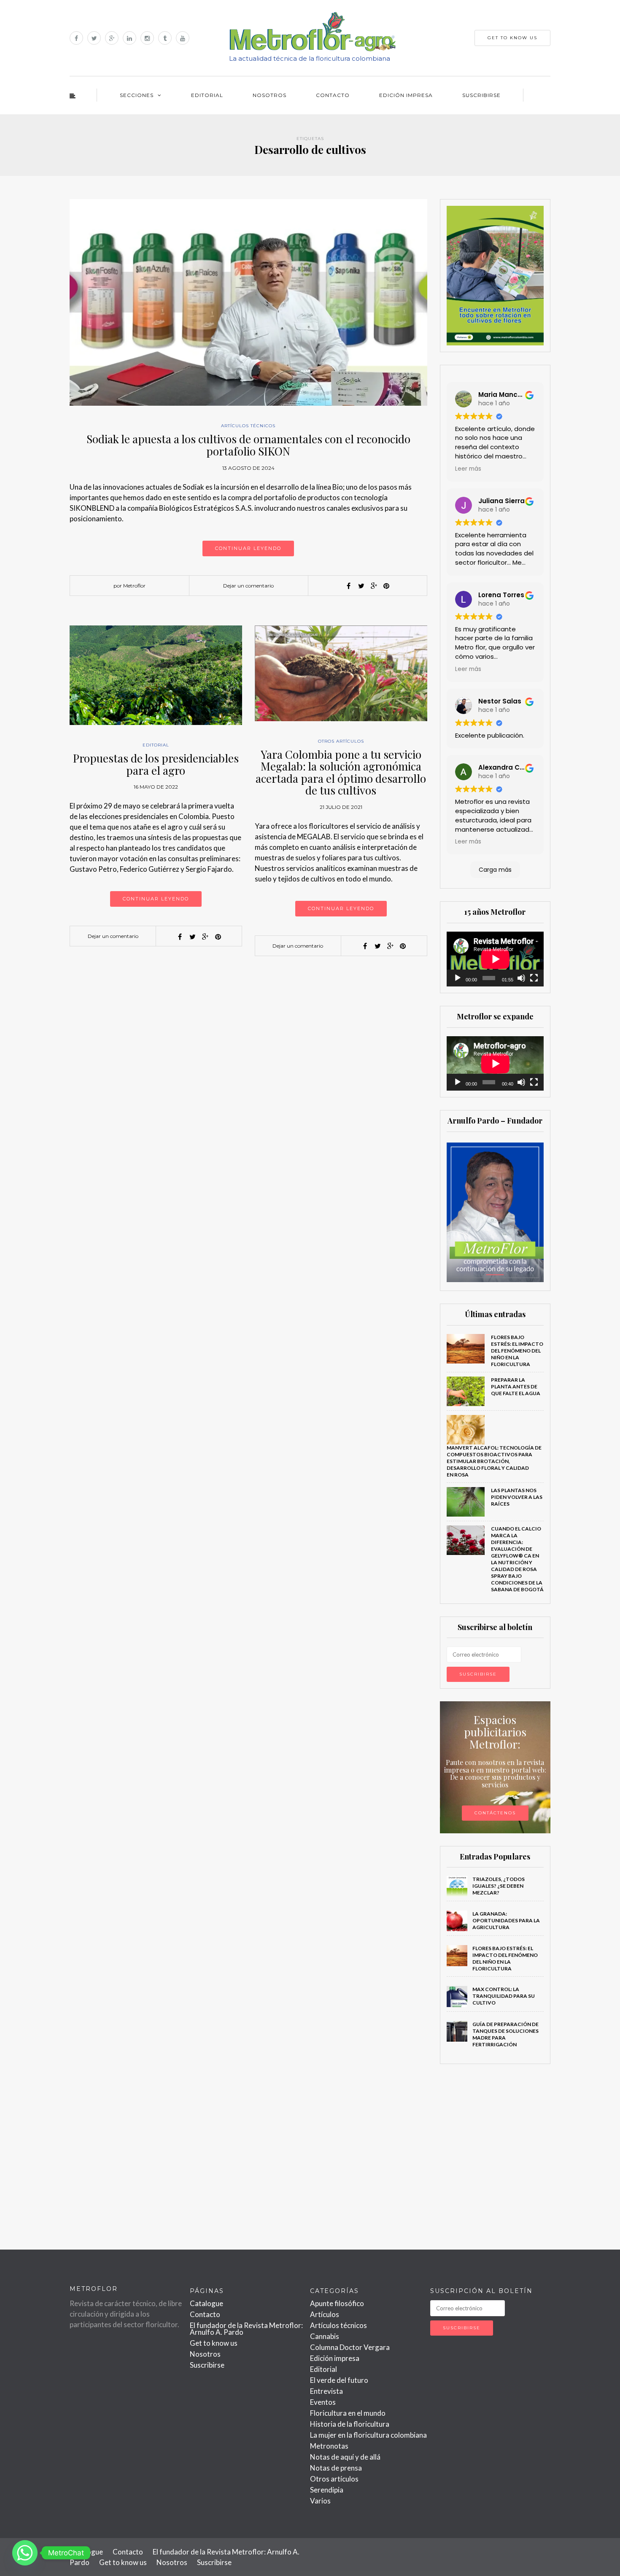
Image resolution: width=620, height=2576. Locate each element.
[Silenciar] (521, 978)
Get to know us (214, 2343)
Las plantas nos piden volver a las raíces (517, 1497)
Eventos (323, 2402)
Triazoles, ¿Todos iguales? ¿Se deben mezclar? (499, 1886)
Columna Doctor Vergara (350, 2347)
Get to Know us (512, 38)
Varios (320, 2501)
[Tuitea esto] (361, 586)
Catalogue (206, 2303)
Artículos (325, 2314)
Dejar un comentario (248, 586)
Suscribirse (481, 95)
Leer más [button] (468, 469)
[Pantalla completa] (534, 978)
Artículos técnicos (248, 426)
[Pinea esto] (386, 586)
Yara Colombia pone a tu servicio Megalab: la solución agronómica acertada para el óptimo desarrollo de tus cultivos (341, 772)
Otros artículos (341, 741)
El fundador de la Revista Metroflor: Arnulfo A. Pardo (246, 2329)
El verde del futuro (339, 2380)
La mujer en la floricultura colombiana (368, 2435)
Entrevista (326, 2391)
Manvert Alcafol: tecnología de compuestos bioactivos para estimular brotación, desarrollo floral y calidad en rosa (494, 1461)
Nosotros (270, 95)
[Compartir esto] (348, 586)
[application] (495, 959)
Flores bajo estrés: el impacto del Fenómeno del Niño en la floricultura (517, 1351)
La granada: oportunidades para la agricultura (506, 1920)
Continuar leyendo (248, 548)
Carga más (495, 870)
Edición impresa (406, 95)
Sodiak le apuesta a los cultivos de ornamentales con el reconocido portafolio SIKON (248, 445)
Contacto (333, 95)
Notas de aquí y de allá (345, 2457)
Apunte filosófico (337, 2303)
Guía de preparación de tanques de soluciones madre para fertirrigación (505, 2034)
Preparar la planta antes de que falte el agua (516, 1386)
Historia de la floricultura (350, 2424)
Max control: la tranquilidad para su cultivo (504, 1996)
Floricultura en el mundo (348, 2413)
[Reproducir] (458, 978)
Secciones (137, 95)
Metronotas (329, 2446)
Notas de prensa (336, 2468)
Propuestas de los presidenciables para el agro (156, 764)
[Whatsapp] (25, 2553)
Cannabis (325, 2336)
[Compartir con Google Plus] (374, 586)
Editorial (207, 95)
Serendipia (327, 2490)
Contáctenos (495, 1813)
